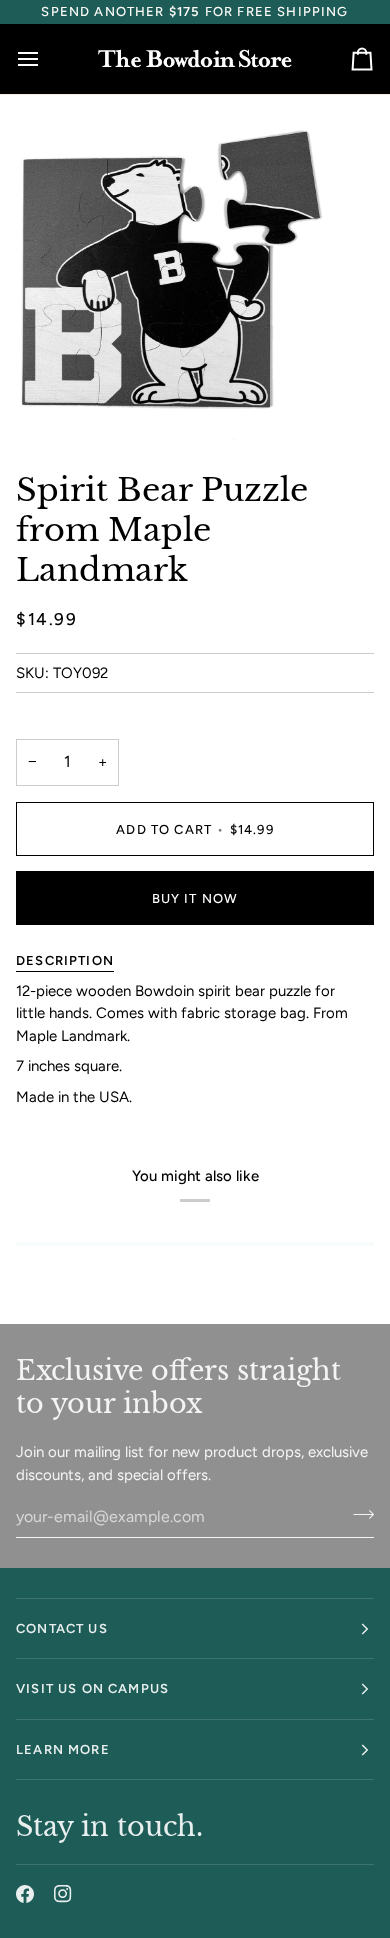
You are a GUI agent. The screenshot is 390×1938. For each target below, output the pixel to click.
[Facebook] (25, 1894)
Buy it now (195, 898)
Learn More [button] (63, 1749)
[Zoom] (37, 402)
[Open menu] (46, 59)
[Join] (357, 1514)
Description (65, 960)
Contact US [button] (62, 1628)
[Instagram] (63, 1894)
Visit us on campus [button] (92, 1688)
